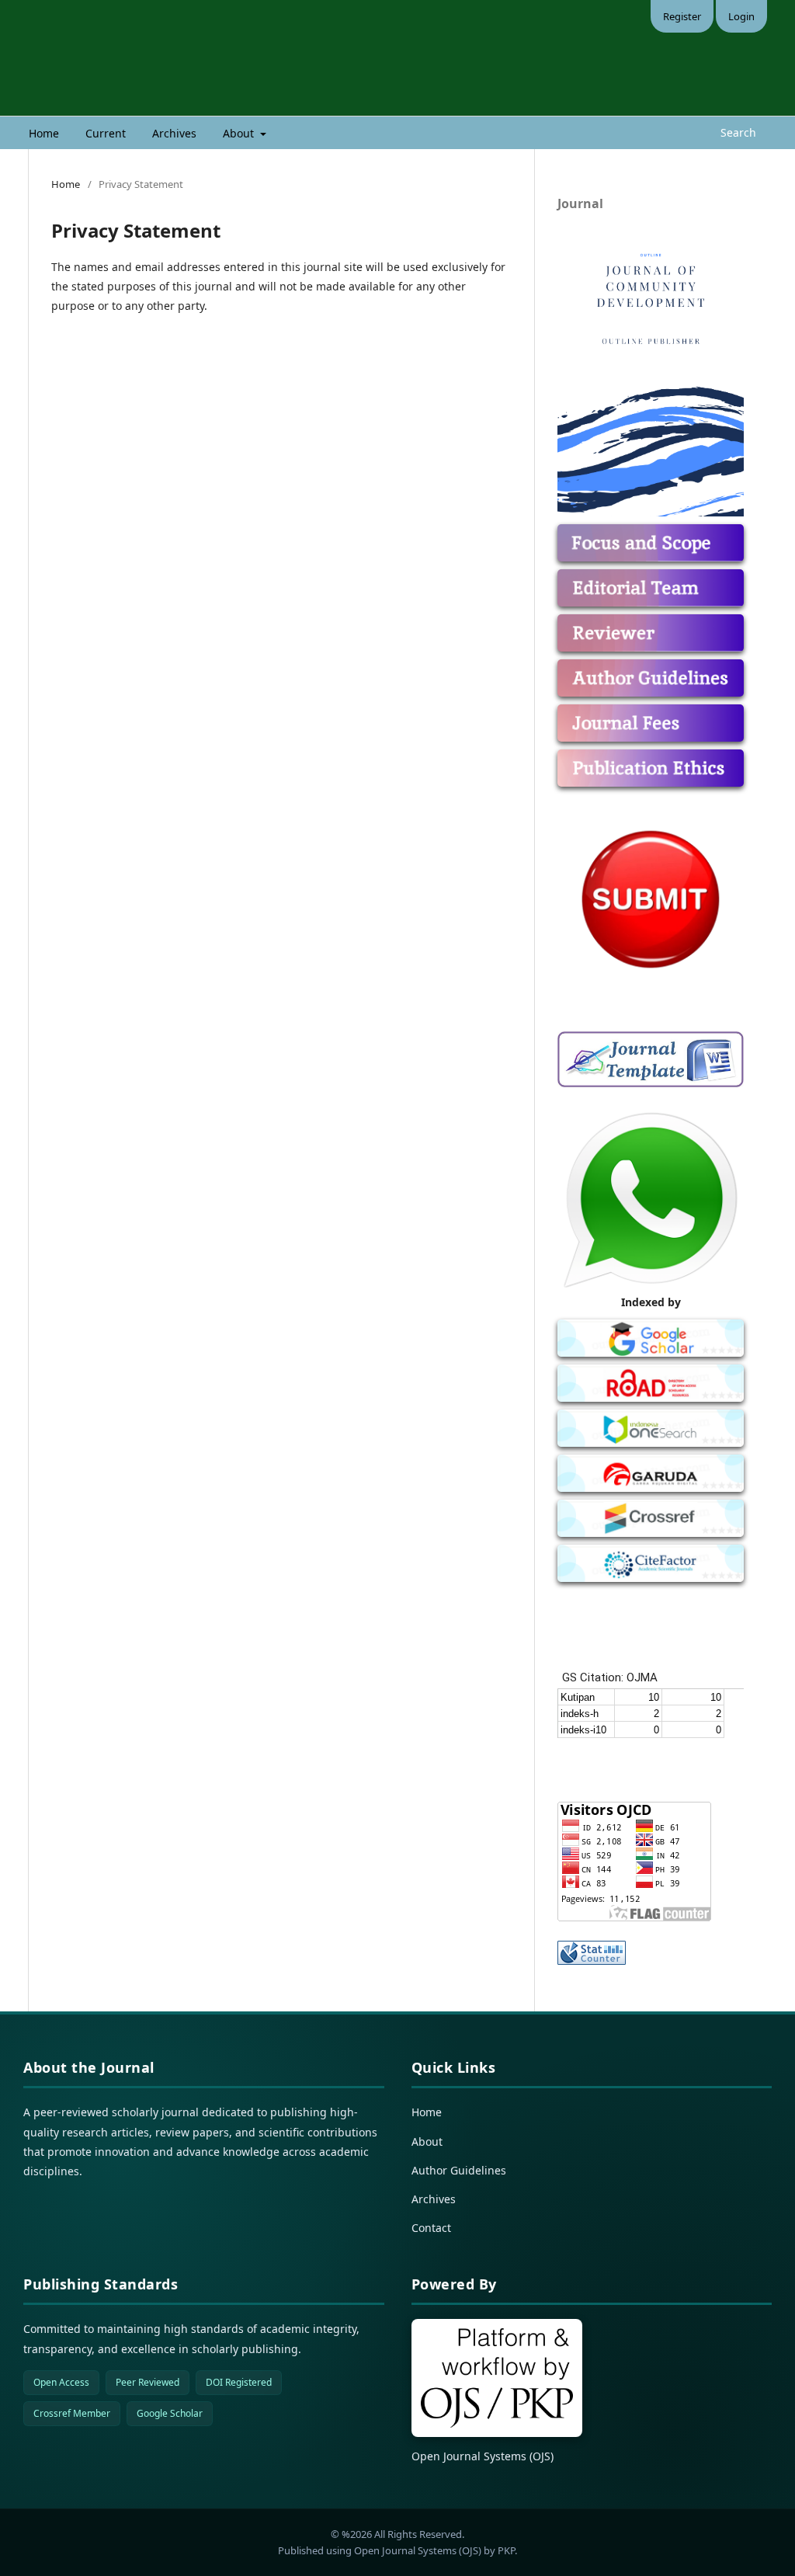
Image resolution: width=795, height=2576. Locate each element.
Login (741, 16)
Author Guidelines (459, 2170)
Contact (431, 2228)
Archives (174, 133)
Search (737, 132)
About (240, 133)
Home (44, 133)
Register (682, 16)
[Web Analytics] (651, 1953)
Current (106, 133)
